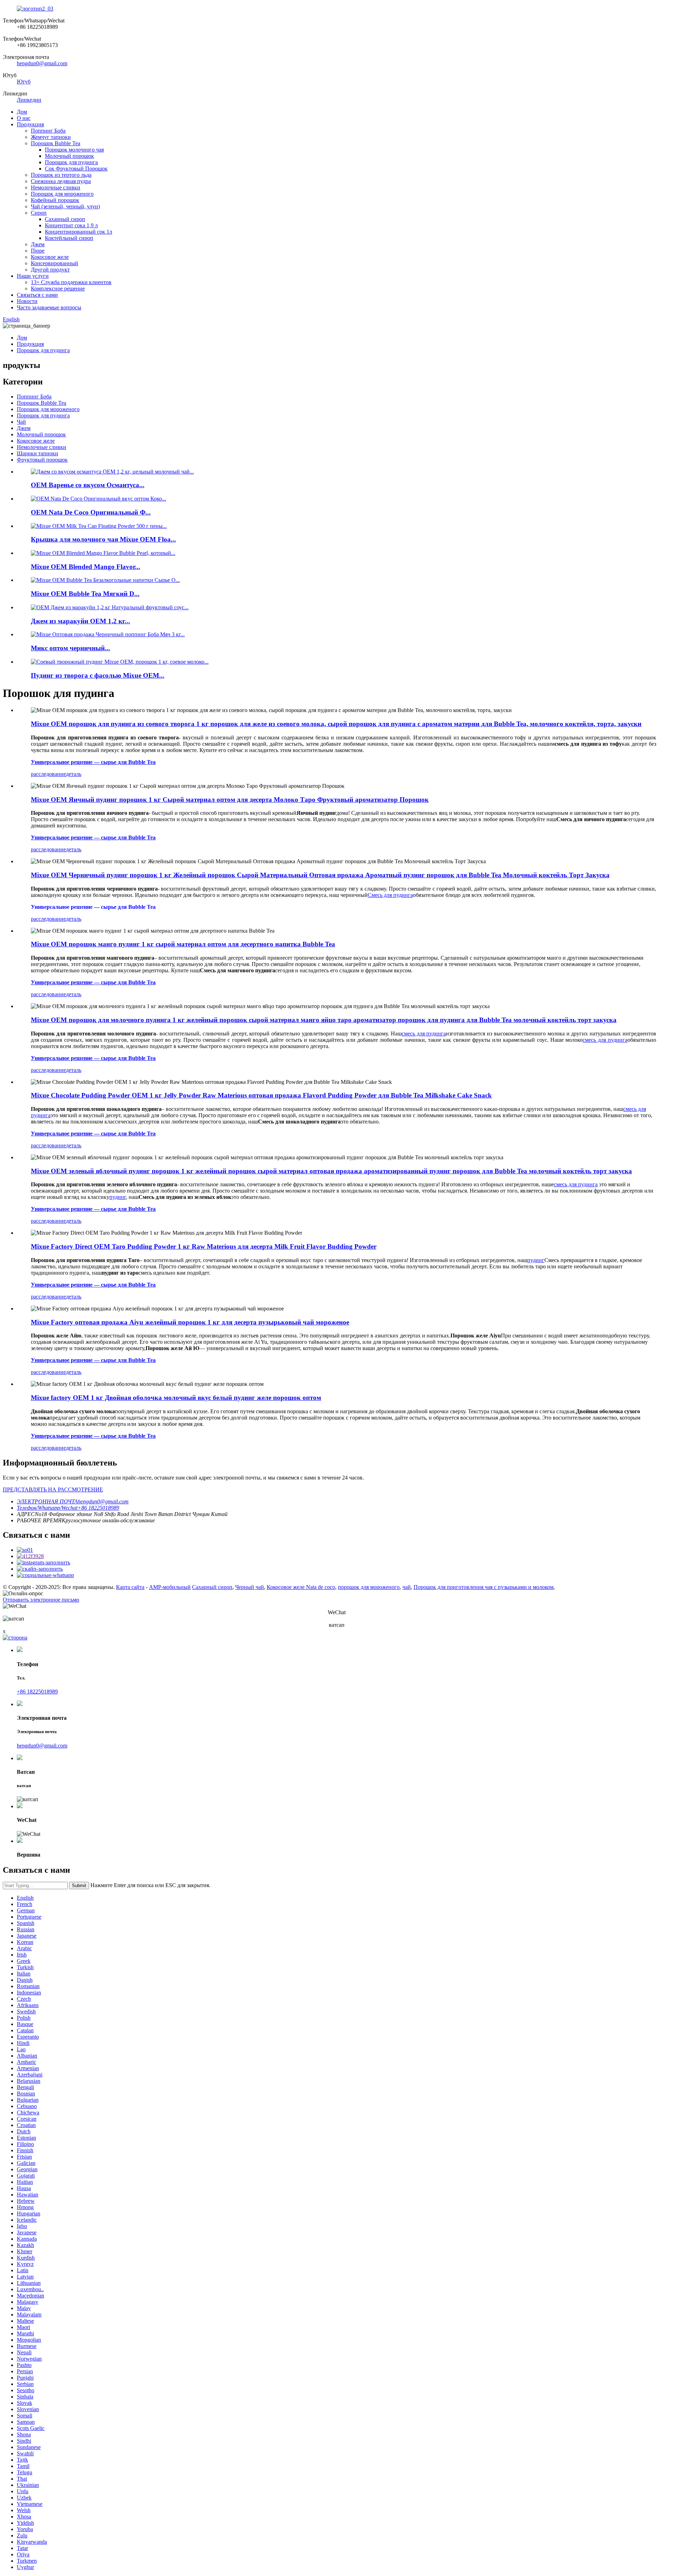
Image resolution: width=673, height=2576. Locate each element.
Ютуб (24, 82)
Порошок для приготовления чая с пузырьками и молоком (484, 1587)
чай (407, 1587)
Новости (27, 301)
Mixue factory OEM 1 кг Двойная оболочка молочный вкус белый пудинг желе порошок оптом (176, 1398)
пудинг (536, 1260)
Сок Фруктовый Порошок (76, 169)
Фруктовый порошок (42, 460)
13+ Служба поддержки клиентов (71, 282)
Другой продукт (50, 270)
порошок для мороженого (369, 1587)
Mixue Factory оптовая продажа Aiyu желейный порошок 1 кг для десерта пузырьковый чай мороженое (190, 1322)
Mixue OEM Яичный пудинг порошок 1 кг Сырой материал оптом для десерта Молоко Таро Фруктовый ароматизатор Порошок (230, 800)
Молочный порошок (69, 156)
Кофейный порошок (55, 200)
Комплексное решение (58, 289)
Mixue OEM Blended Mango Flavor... (86, 567)
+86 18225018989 (37, 1692)
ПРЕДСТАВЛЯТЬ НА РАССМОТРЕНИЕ (53, 1490)
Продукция (30, 124)
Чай (21, 422)
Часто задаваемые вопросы (49, 307)
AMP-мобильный (170, 1587)
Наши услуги (33, 276)
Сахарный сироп (65, 219)
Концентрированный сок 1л (79, 232)
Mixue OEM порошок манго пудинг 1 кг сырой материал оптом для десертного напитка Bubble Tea (183, 944)
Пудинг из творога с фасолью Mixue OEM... (98, 675)
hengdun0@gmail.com (42, 63)
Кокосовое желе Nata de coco (301, 1587)
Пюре (38, 251)
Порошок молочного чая (74, 150)
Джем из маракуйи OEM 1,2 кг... (80, 621)
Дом (22, 112)
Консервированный (55, 263)
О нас (24, 118)
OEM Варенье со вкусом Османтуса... (88, 485)
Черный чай (250, 1587)
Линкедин (29, 100)
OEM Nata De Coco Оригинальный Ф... (91, 512)
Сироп (39, 213)
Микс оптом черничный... (70, 648)
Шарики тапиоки (38, 453)
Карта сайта (130, 1587)
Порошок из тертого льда (61, 175)
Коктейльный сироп (69, 238)
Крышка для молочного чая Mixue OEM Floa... (103, 539)
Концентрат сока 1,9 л (71, 225)
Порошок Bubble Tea (56, 143)
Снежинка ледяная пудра (61, 181)
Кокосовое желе (50, 257)
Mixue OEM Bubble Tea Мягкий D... (85, 594)
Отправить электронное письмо (41, 1600)
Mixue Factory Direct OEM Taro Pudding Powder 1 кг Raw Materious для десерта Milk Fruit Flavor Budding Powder (204, 1246)
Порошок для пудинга (71, 162)
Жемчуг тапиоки (51, 137)
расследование (48, 774)
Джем (38, 244)
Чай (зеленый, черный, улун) (65, 206)
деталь (74, 774)
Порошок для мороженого (62, 194)
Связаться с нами (37, 295)
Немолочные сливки (56, 187)
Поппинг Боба (48, 131)
